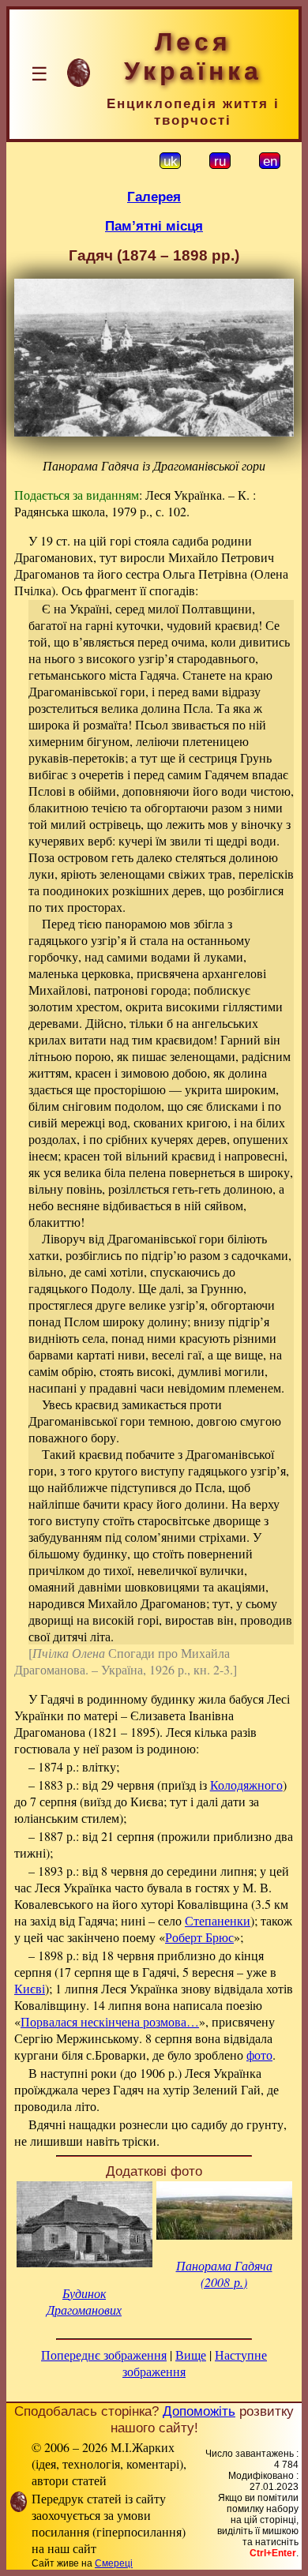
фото (259, 2055)
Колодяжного (246, 1785)
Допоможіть (199, 2411)
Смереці (114, 2563)
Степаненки (218, 1920)
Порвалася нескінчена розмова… (110, 2021)
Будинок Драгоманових (84, 2301)
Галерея (154, 197)
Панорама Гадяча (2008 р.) (224, 2274)
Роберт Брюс (199, 1937)
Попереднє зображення (104, 2355)
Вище (191, 2355)
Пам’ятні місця (154, 226)
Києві (30, 1988)
